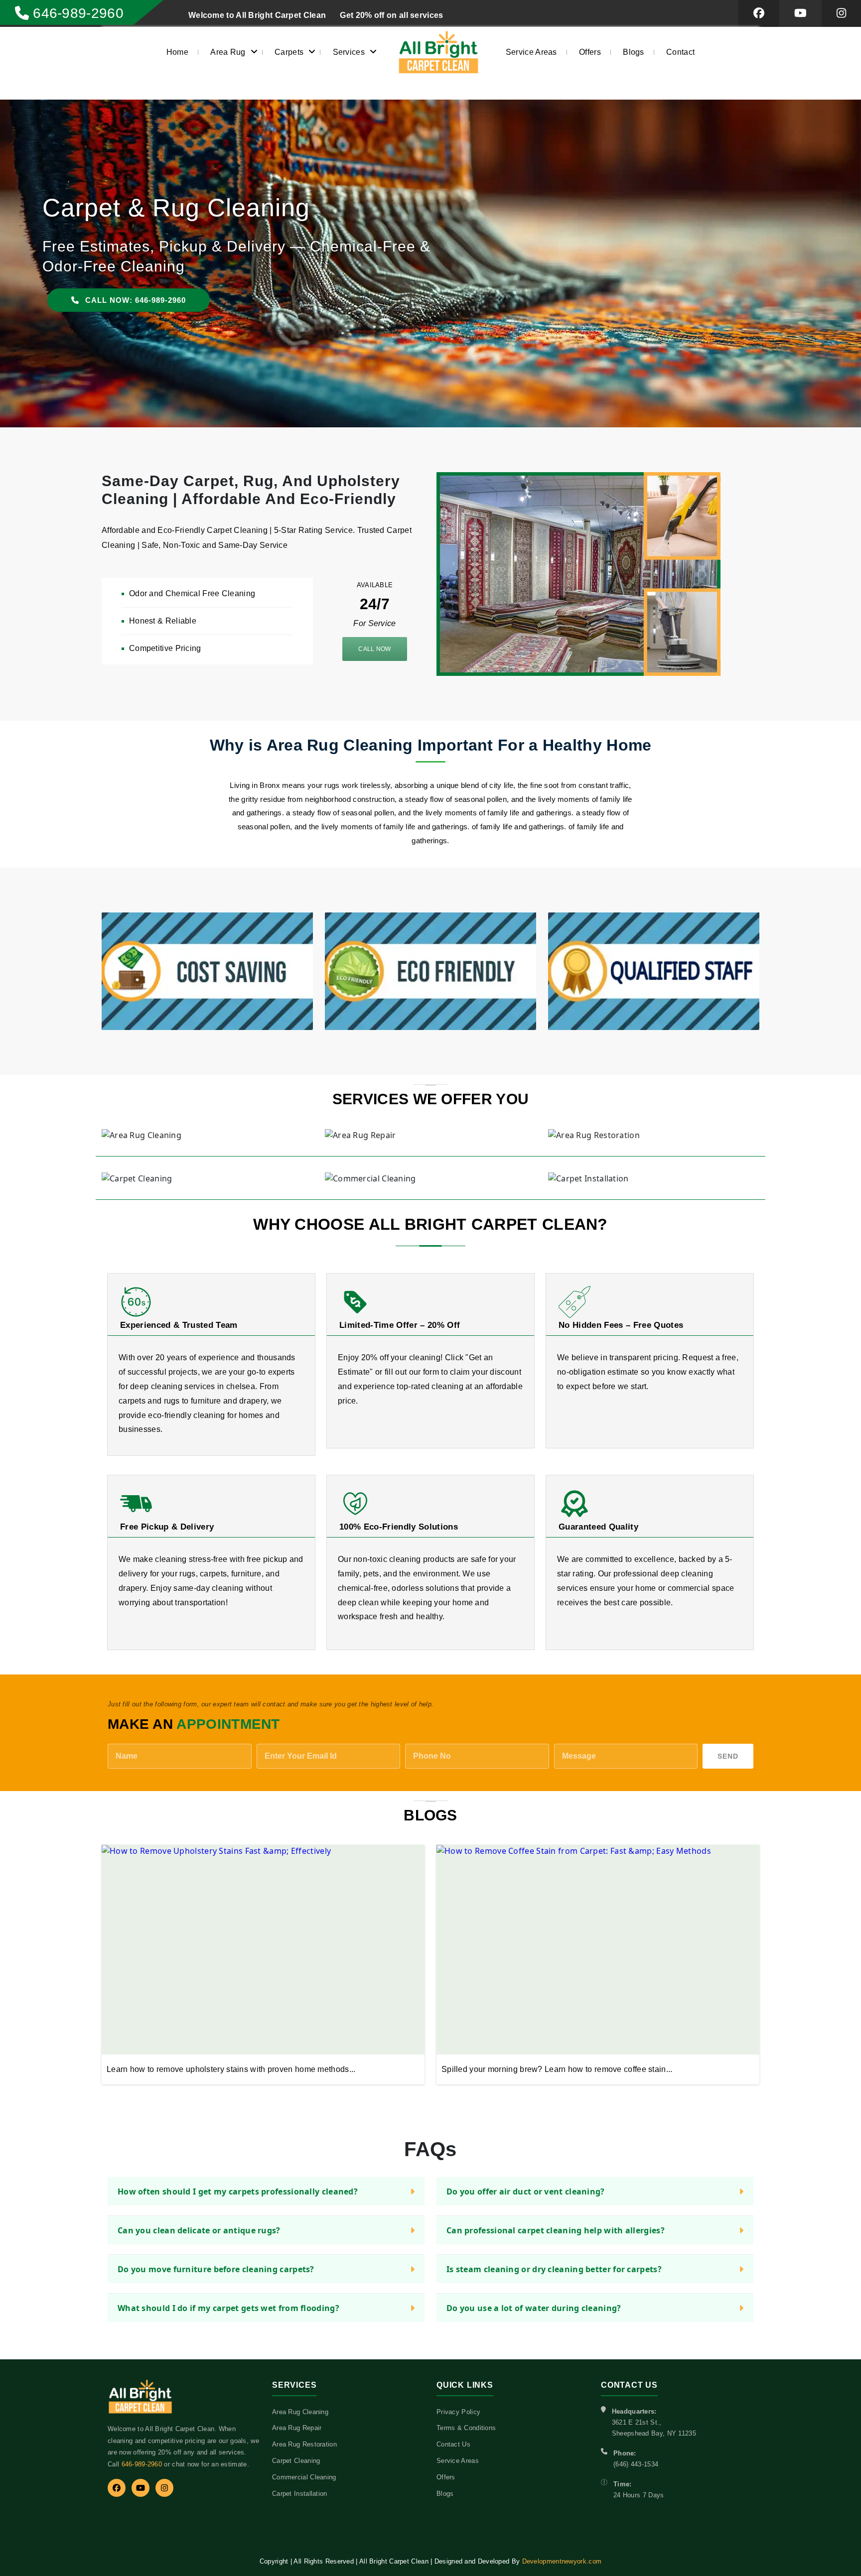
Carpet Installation (300, 2494)
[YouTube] (141, 2488)
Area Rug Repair (297, 2428)
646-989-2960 (142, 2464)
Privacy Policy (458, 2412)
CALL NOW (374, 649)
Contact (680, 52)
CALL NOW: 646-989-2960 (134, 280)
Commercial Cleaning (304, 2477)
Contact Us (453, 2444)
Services (349, 52)
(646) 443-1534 (636, 2464)
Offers (590, 52)
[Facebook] (117, 2488)
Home (177, 52)
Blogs (634, 52)
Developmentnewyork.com (562, 2561)
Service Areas (531, 52)
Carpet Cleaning (296, 2461)
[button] (20, 265)
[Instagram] (164, 2488)
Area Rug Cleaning (300, 2412)
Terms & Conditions (466, 2428)
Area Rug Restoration (304, 2444)
